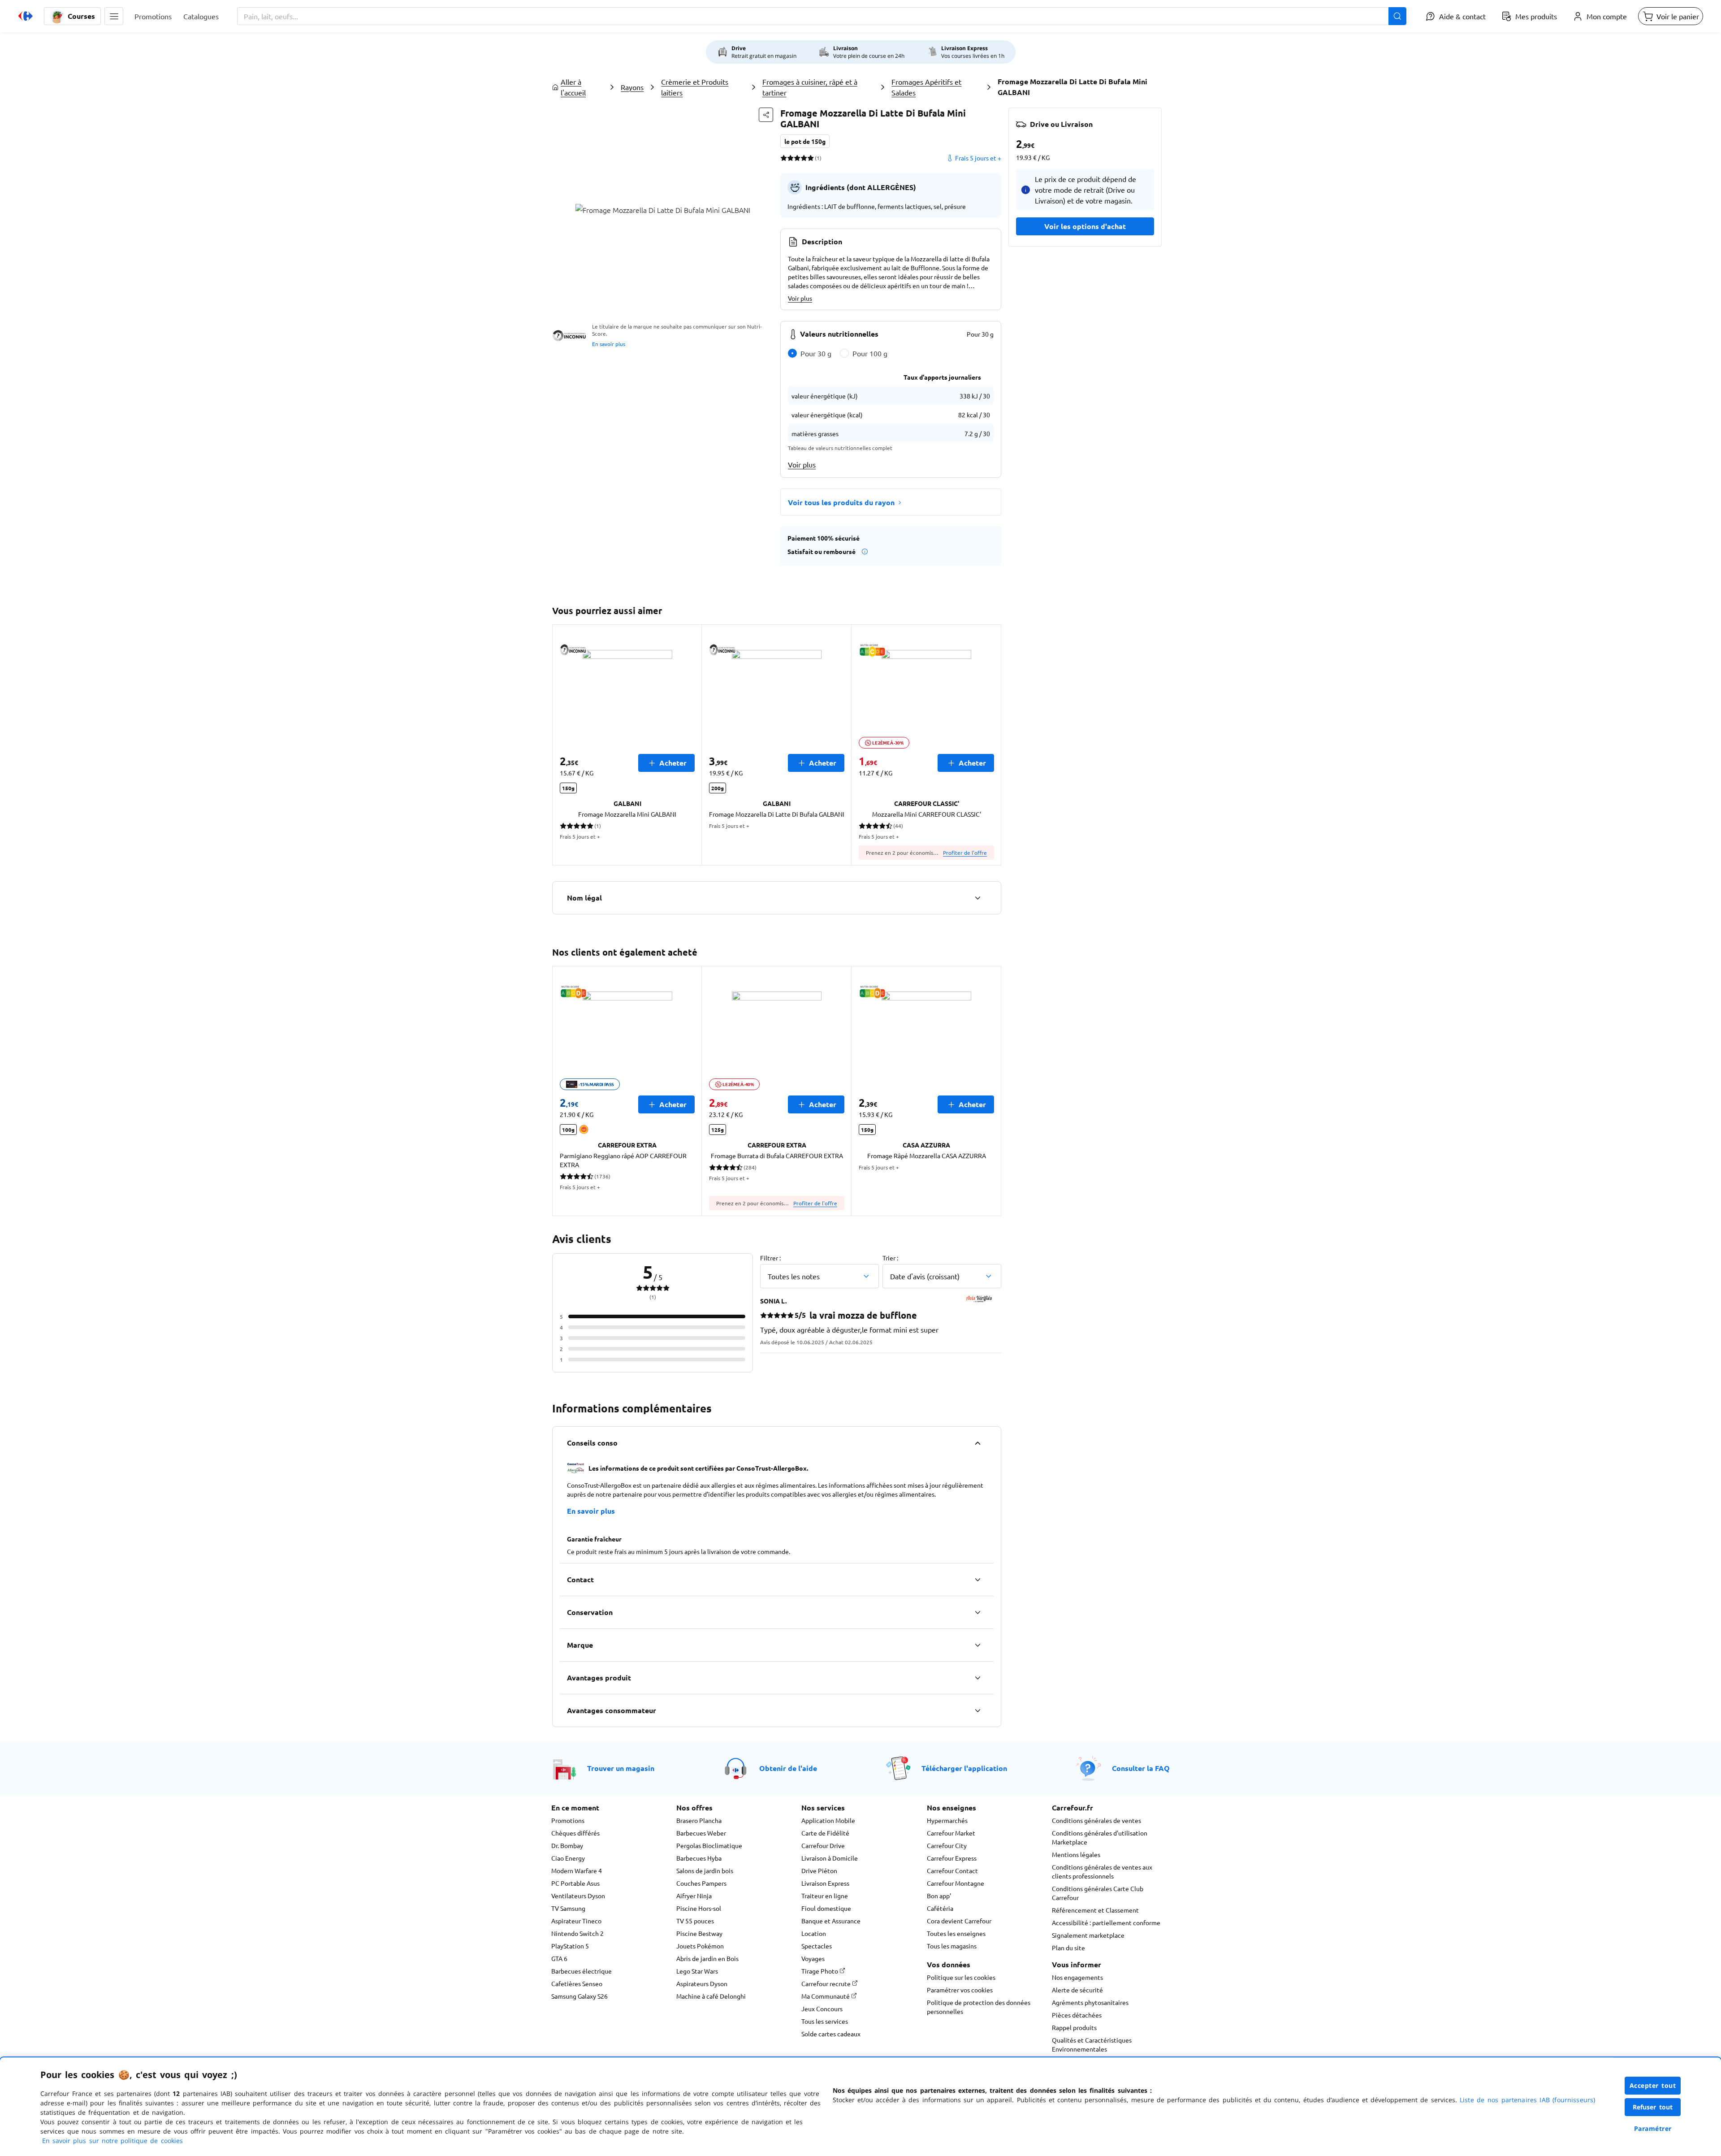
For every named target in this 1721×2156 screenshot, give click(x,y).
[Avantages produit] (977, 1678)
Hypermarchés (947, 1820)
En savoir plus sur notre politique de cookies (112, 2141)
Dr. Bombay (567, 1845)
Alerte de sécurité (1077, 1990)
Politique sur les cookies (961, 1977)
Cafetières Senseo (577, 1983)
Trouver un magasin (621, 1768)
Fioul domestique (826, 1908)
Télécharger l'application (964, 1768)
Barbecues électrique (582, 1971)
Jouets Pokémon (700, 1946)
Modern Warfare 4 (577, 1870)
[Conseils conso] (977, 1443)
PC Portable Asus (575, 1883)
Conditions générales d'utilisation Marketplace (1100, 1837)
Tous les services (825, 2021)
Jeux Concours (822, 2009)
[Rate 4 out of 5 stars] (804, 158)
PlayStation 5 (570, 1946)
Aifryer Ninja (694, 1896)
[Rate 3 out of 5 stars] (797, 158)
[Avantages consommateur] (977, 1710)
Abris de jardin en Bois (707, 1958)
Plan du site (1068, 1948)
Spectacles (817, 1946)
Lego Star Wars (697, 1971)
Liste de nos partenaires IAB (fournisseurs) (1527, 2100)
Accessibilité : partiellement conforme (1106, 1922)
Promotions (568, 1820)
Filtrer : (770, 1258)
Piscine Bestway (699, 1933)
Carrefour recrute (827, 1983)
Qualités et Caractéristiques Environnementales (1092, 2044)
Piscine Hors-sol (699, 1908)
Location (814, 1933)
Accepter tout (1653, 2085)
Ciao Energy (568, 1858)
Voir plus (800, 298)
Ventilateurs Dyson (578, 1896)
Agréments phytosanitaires (1090, 2002)
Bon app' (939, 1896)
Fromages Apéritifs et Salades (926, 87)
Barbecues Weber (701, 1833)
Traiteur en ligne (825, 1896)
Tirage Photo (820, 1971)
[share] (766, 115)
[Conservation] (977, 1612)
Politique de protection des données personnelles (979, 2007)
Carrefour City (947, 1845)
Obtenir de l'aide (788, 1768)
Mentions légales (1076, 1854)
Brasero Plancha (699, 1820)
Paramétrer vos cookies (960, 1990)
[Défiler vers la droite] (990, 745)
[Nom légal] (977, 898)
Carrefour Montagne (956, 1883)
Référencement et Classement (1095, 1910)
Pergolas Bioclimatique (709, 1845)
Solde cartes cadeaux (831, 2034)
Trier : (890, 1258)
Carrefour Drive (823, 1845)
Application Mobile (828, 1820)
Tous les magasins (952, 1946)
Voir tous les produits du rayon (841, 502)
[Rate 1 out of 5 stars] (784, 158)
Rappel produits (1074, 2027)
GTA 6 (559, 1958)
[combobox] (822, 16)
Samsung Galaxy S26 (579, 1996)
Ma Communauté (826, 1996)
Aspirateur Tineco (576, 1921)
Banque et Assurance (831, 1921)
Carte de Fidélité (825, 1833)
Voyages (813, 1958)
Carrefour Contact (952, 1870)
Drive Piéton (819, 1870)
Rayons (632, 87)
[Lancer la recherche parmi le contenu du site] (1397, 16)
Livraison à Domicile (830, 1858)
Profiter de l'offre (965, 853)
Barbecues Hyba (699, 1858)
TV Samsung (568, 1908)
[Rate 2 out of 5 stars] (790, 158)
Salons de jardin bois (705, 1870)
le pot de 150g (805, 141)
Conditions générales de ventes (1096, 1820)
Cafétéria (940, 1908)
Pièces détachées (1077, 2015)
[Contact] (977, 1580)
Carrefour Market (951, 1833)
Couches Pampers (701, 1883)
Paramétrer (1653, 2128)
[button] (114, 16)
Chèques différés (575, 1833)
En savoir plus (609, 344)
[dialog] (860, 2107)
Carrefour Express (952, 1858)
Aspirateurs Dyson (702, 1983)
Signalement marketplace (1088, 1935)
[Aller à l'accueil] (26, 16)
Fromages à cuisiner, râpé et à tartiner (810, 87)
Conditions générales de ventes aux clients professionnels (1102, 1871)
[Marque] (977, 1645)
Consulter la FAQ (1141, 1768)
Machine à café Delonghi (711, 1996)
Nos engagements (1077, 1977)
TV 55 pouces (695, 1921)
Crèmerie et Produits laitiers (695, 87)
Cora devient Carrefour (959, 1921)
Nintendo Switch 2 (577, 1933)
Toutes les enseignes (956, 1933)
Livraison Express (825, 1883)
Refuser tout (1653, 2107)
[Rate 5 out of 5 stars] (811, 158)
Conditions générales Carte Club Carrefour (1098, 1893)
